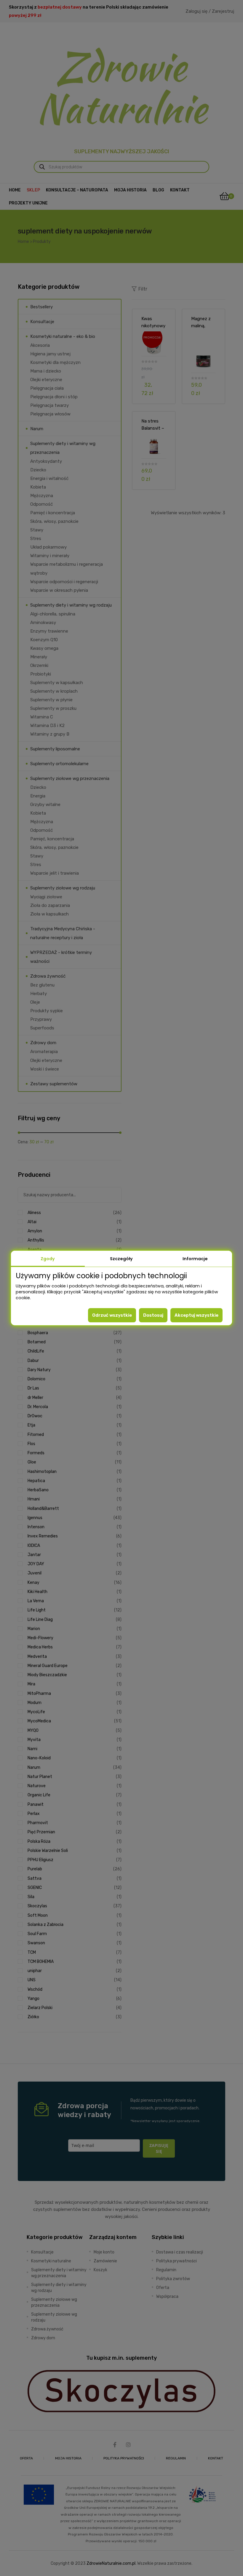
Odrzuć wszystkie (112, 1315)
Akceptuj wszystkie (196, 1315)
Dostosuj (153, 1315)
